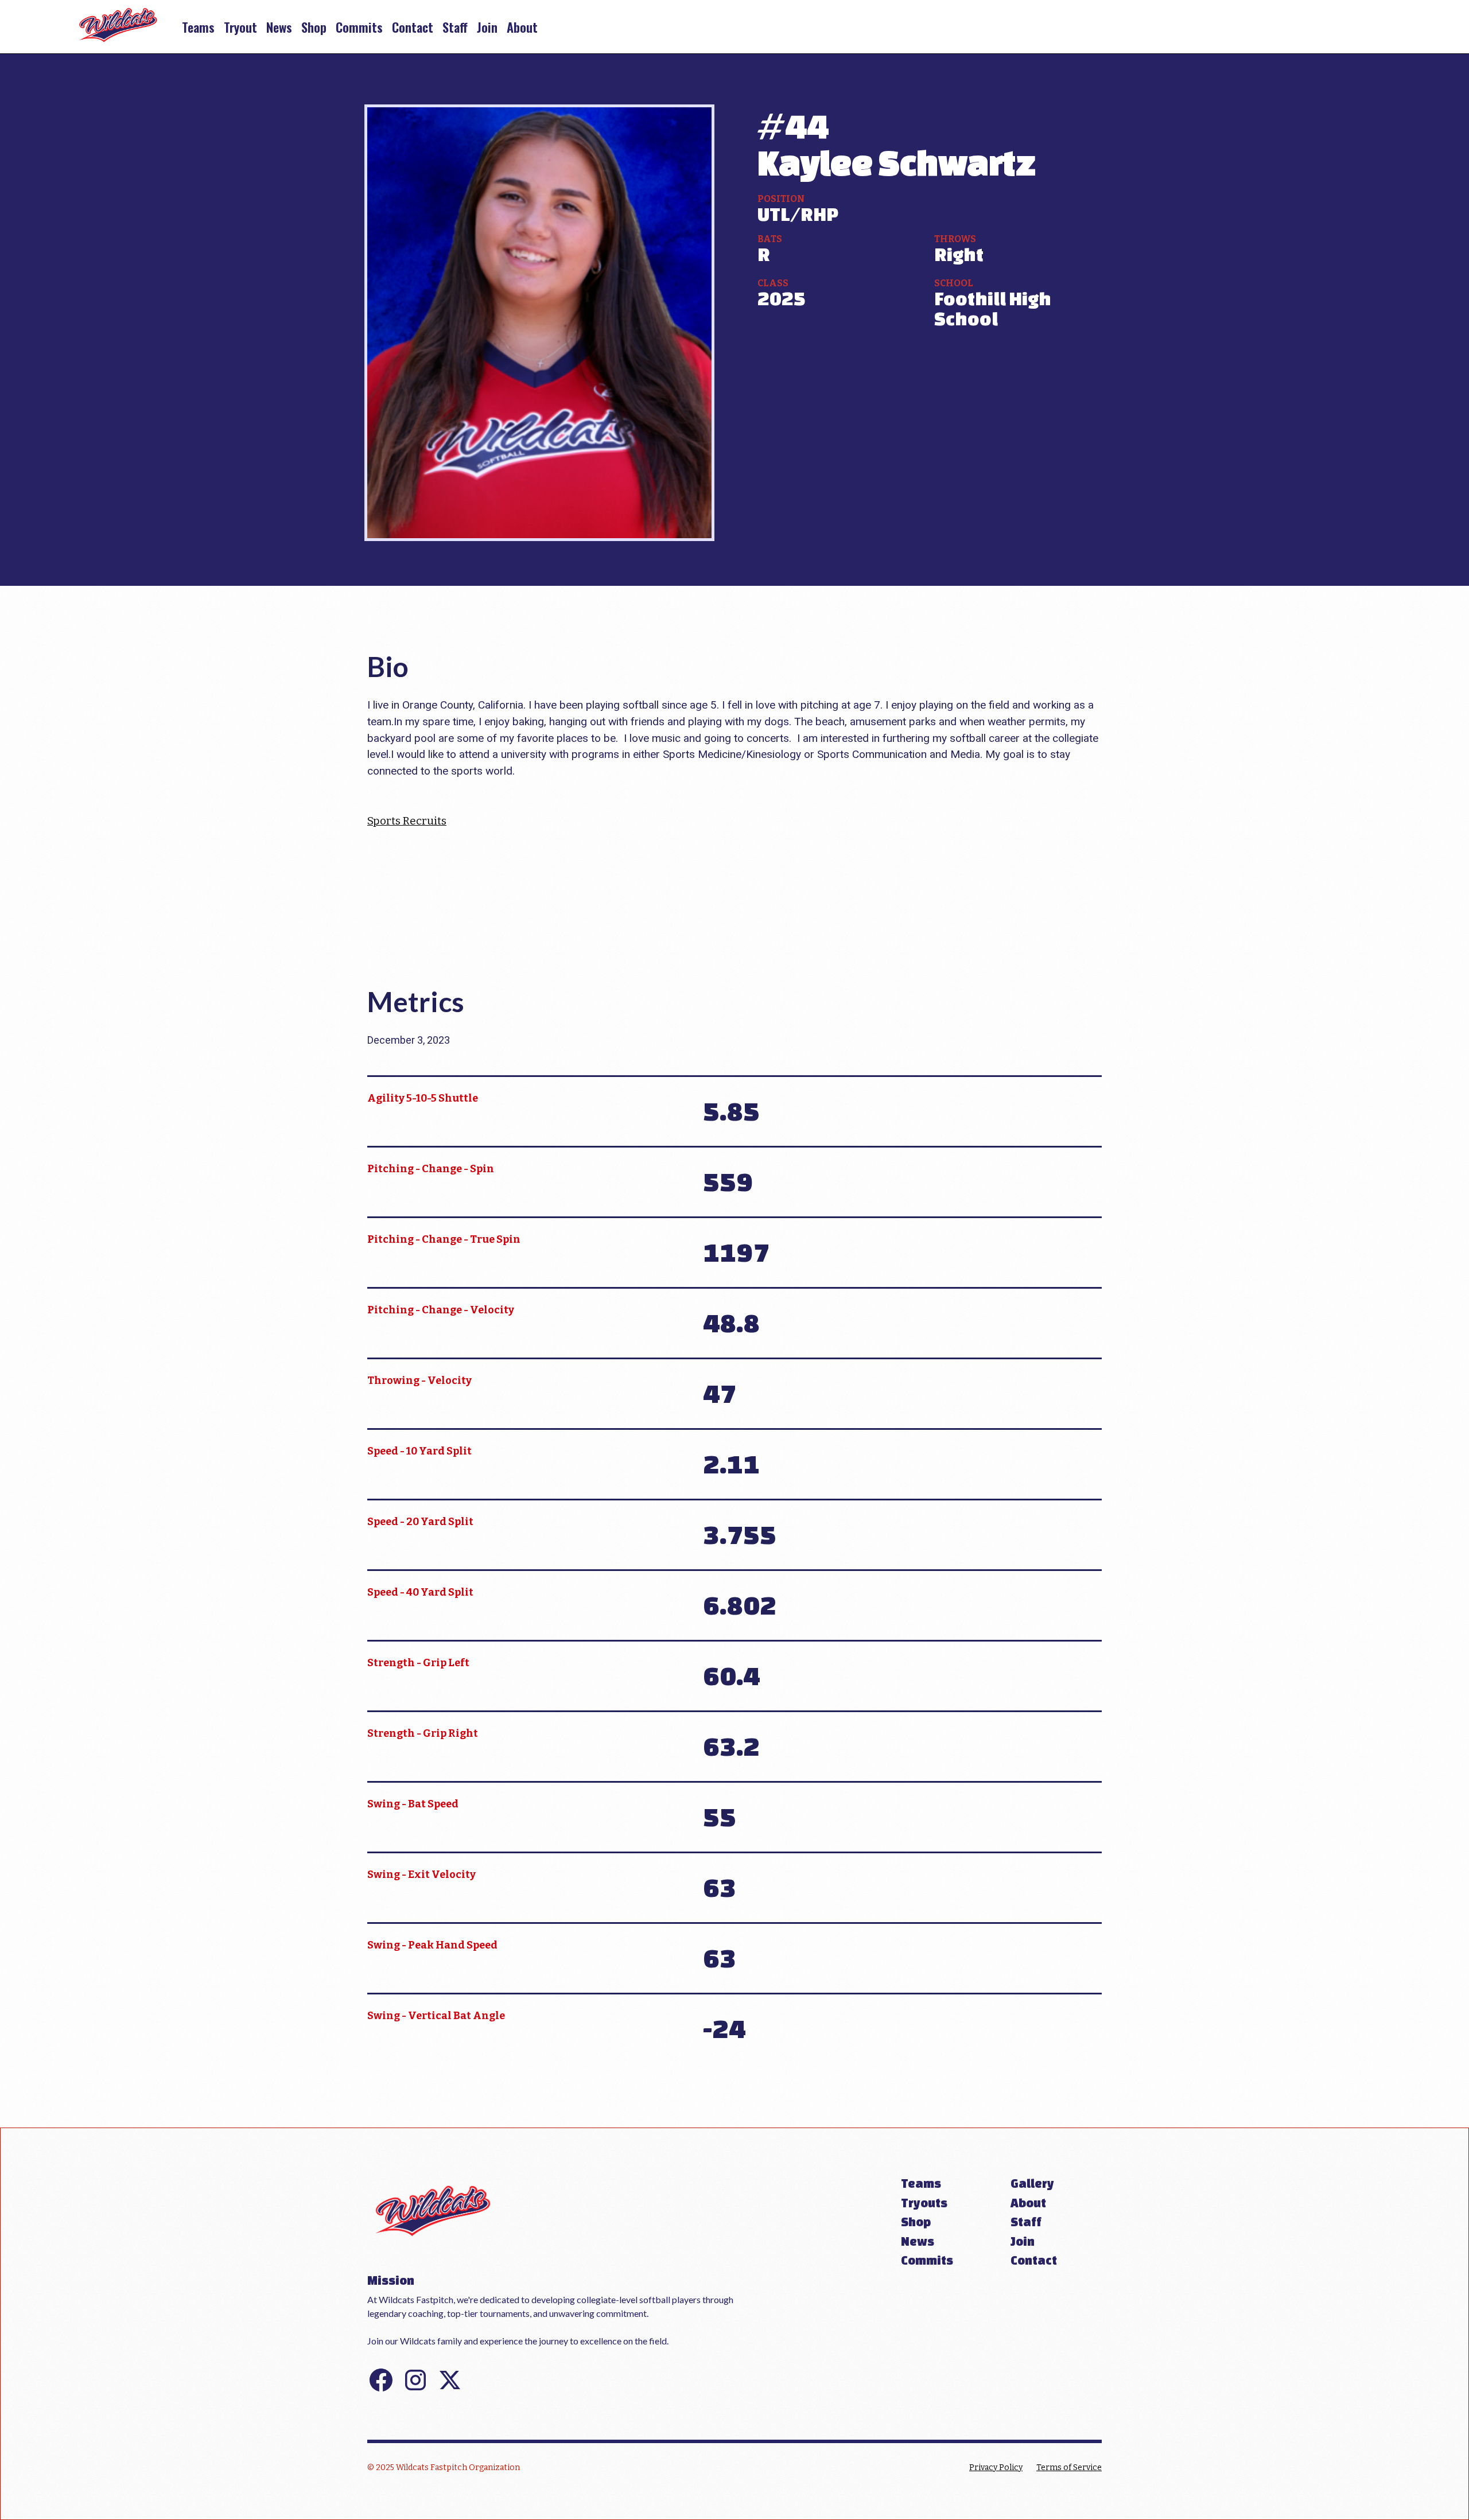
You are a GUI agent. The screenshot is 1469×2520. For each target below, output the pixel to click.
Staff (455, 27)
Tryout (240, 27)
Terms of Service (1069, 2467)
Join (487, 27)
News (279, 27)
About (522, 27)
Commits (359, 27)
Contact (413, 27)
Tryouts (924, 2203)
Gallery (1032, 2183)
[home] (118, 27)
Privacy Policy (996, 2467)
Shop (314, 27)
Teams (198, 27)
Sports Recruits (407, 821)
